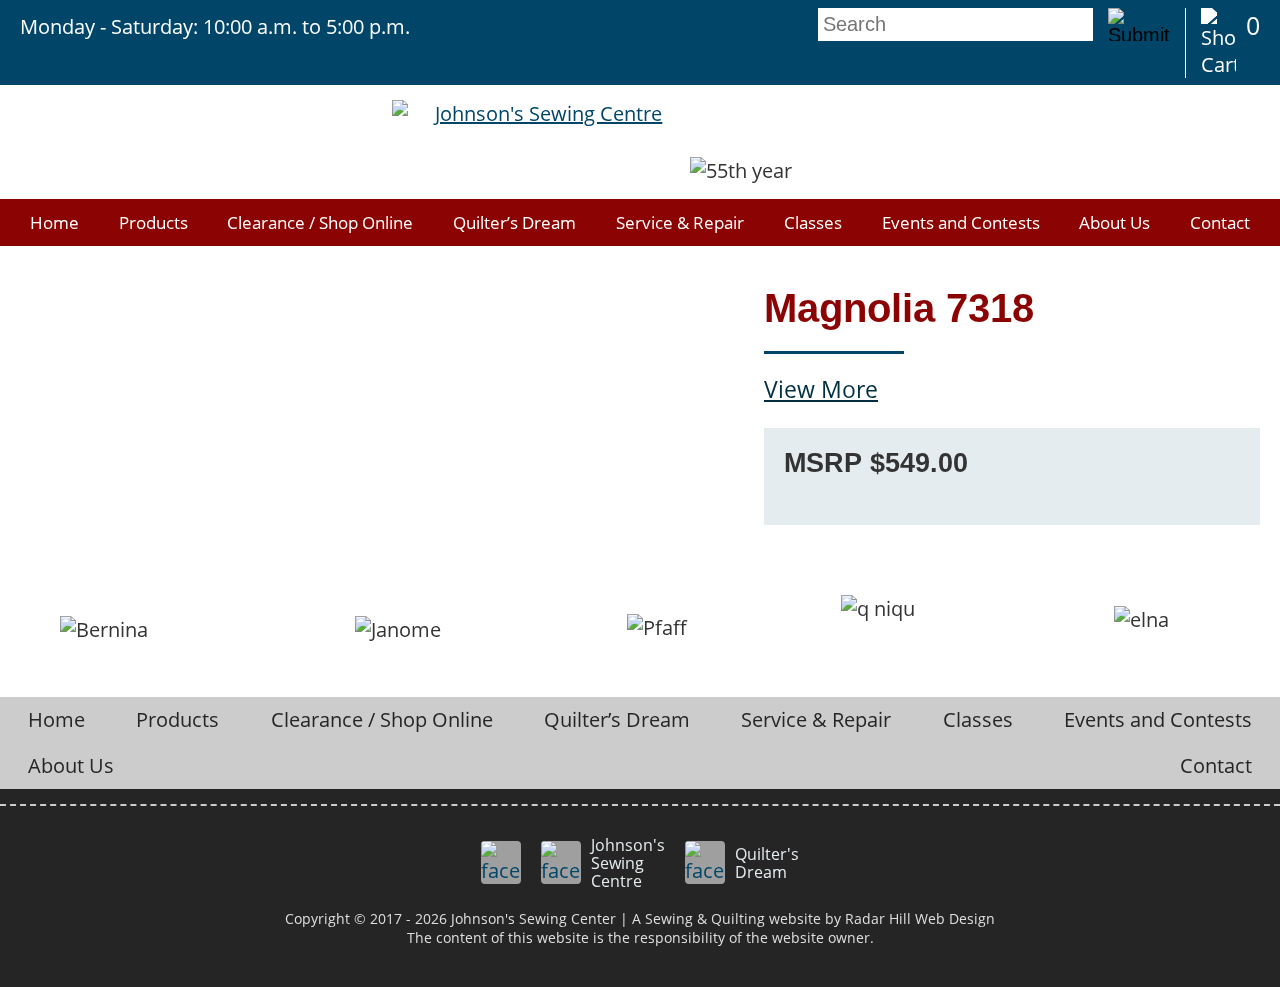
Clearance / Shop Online (320, 222)
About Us (1114, 222)
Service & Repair (680, 222)
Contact (1220, 222)
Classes (813, 222)
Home (54, 222)
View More (821, 389)
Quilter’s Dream (514, 222)
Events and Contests (961, 222)
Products (153, 222)
